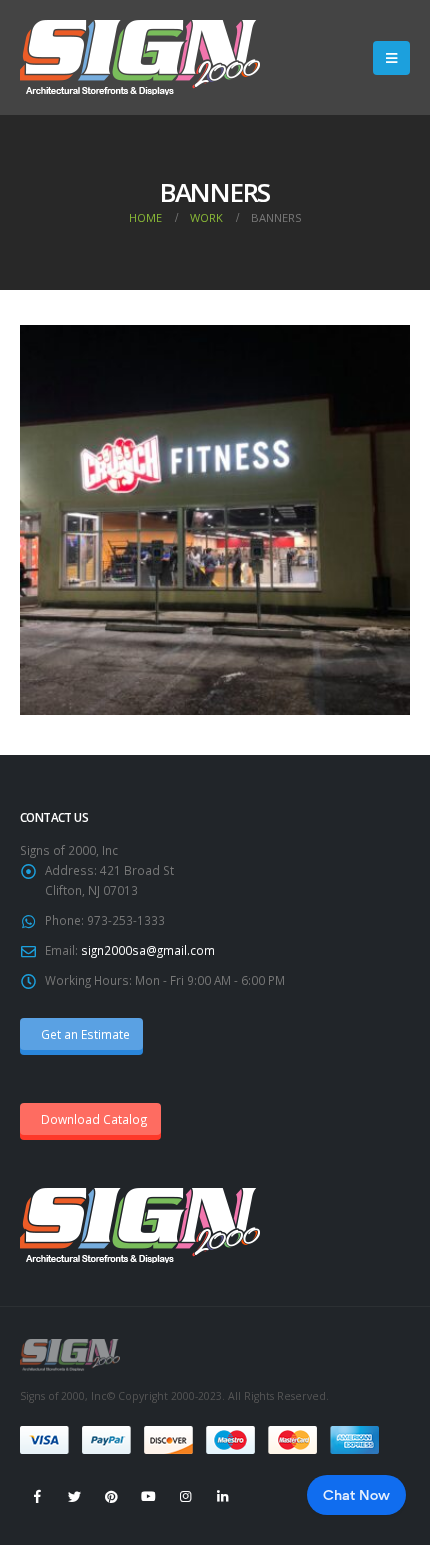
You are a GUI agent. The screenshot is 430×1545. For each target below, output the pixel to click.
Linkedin (222, 1496)
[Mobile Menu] (391, 58)
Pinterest (111, 1496)
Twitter (74, 1496)
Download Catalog (93, 1119)
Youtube (148, 1496)
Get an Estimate (84, 1034)
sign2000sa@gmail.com (148, 950)
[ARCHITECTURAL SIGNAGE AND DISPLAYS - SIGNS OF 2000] (140, 57)
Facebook (37, 1496)
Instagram (185, 1496)
